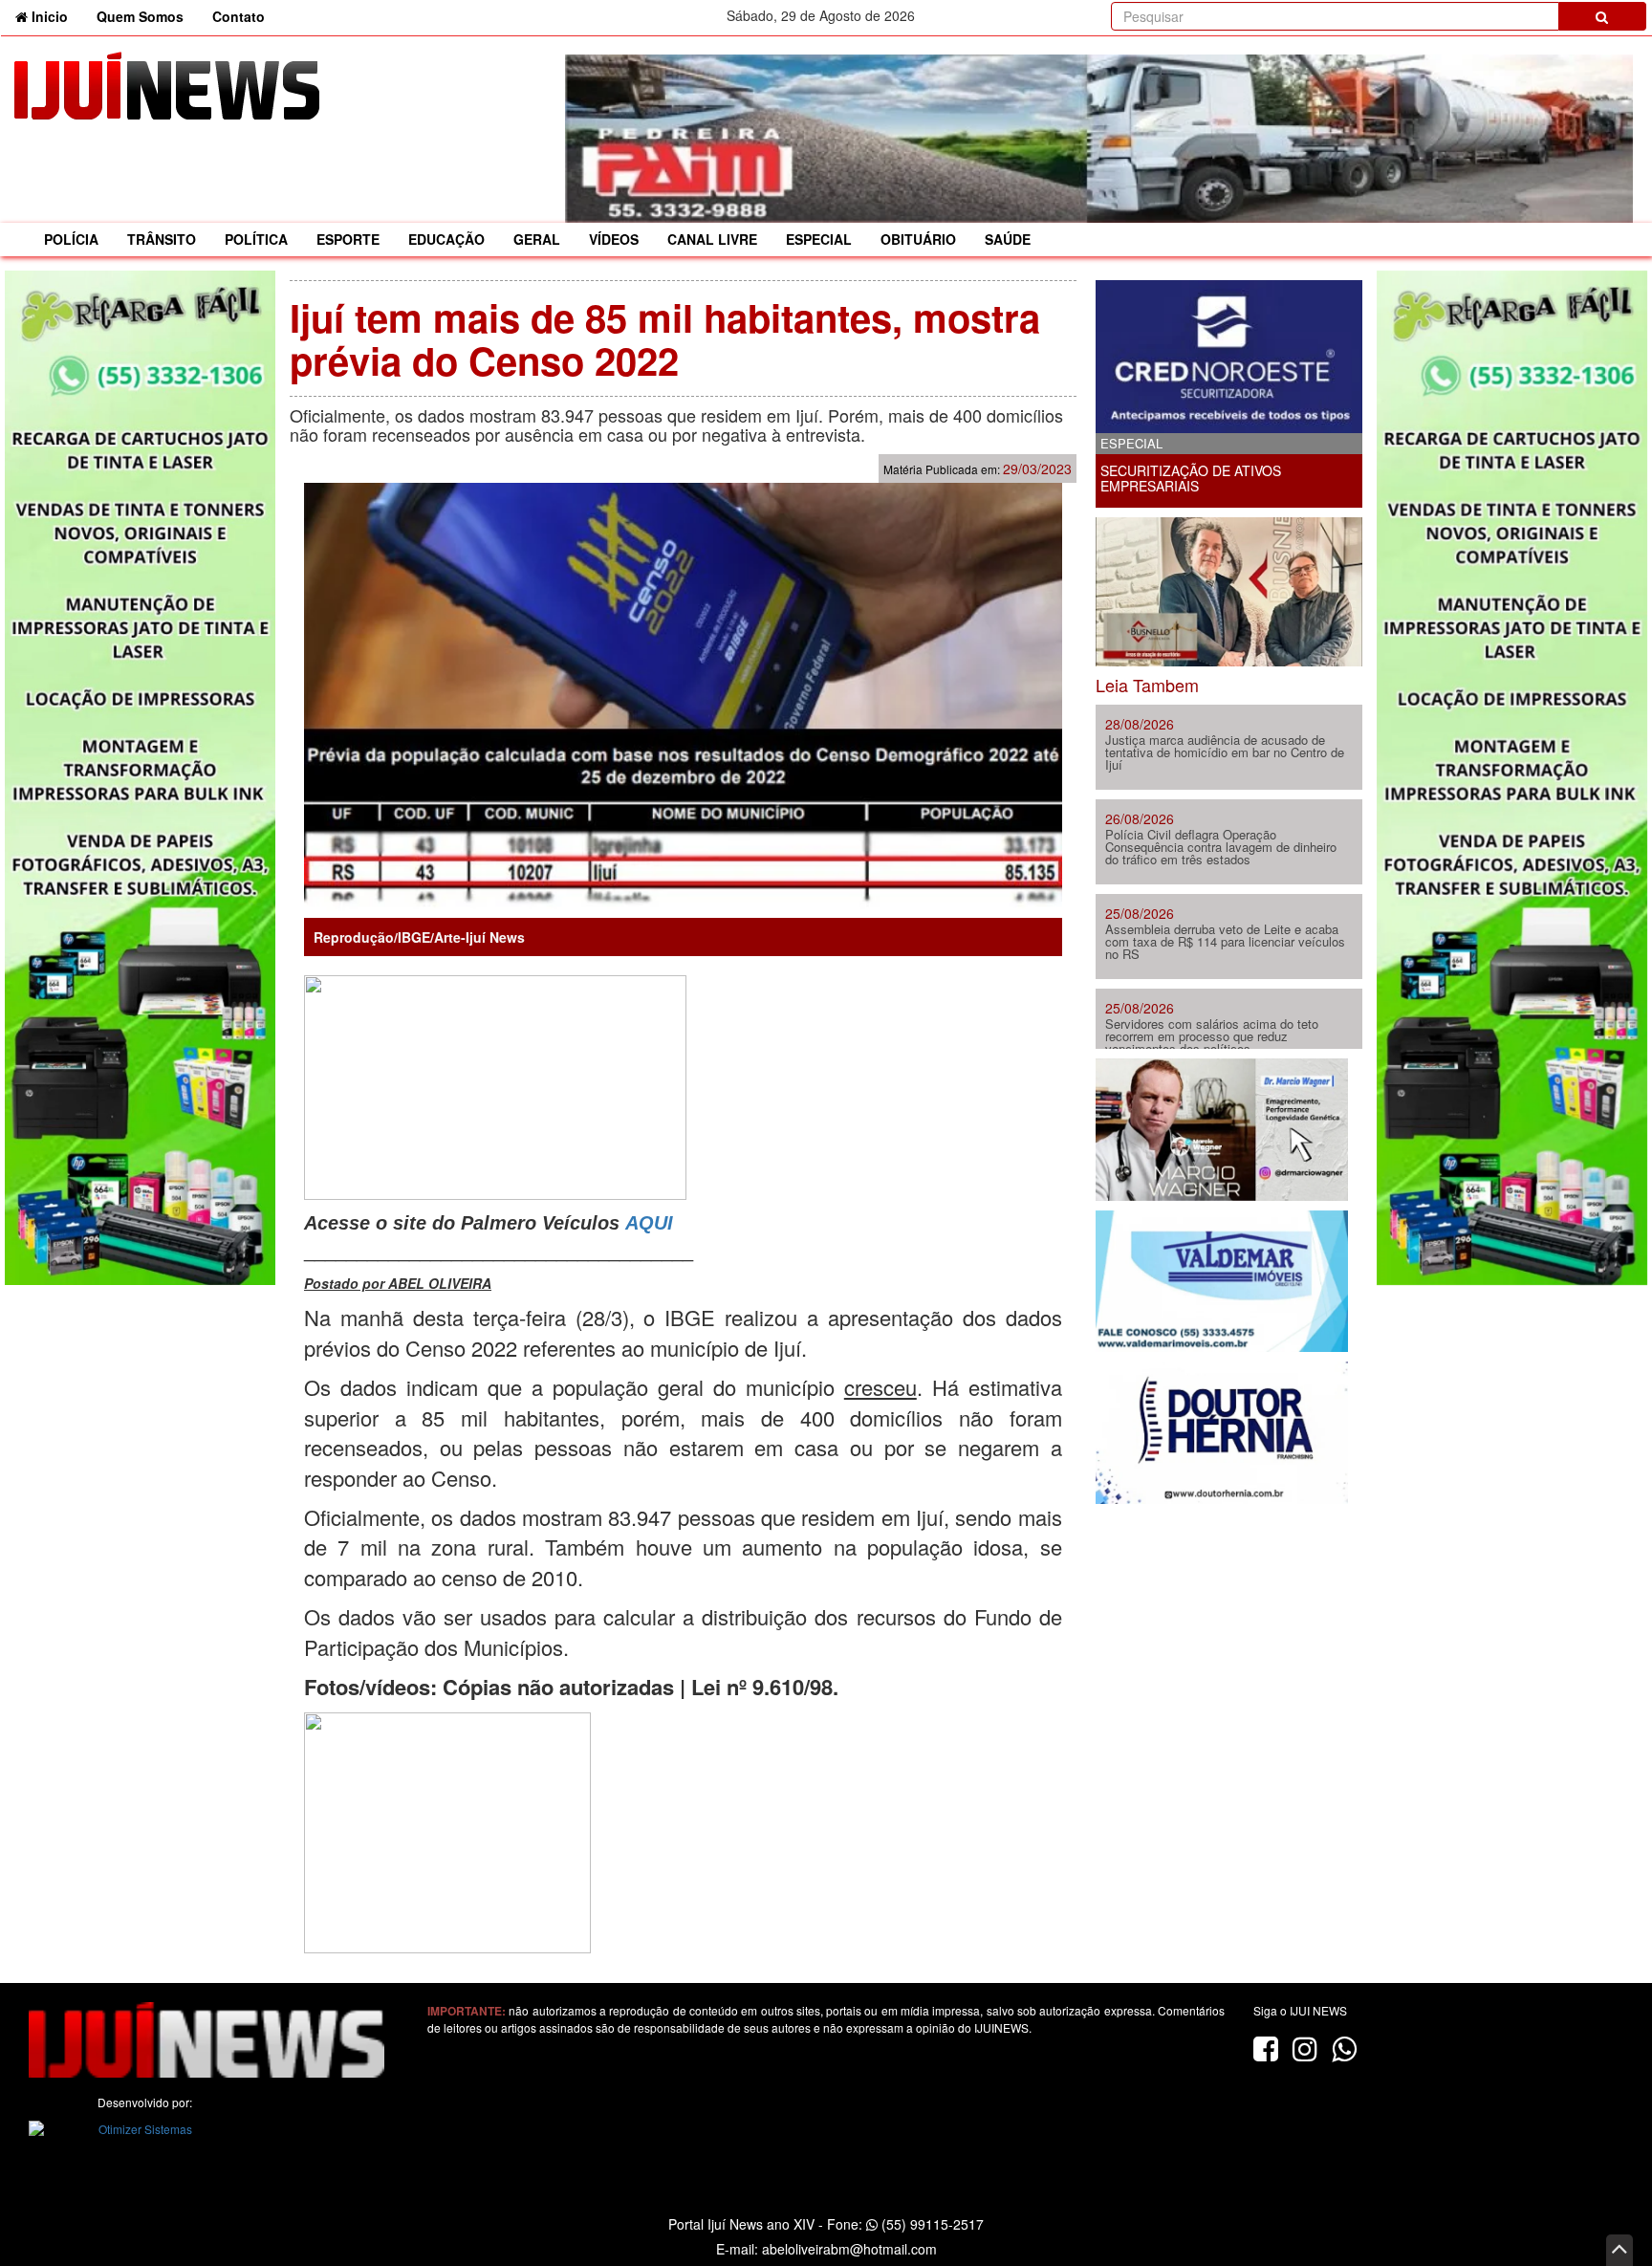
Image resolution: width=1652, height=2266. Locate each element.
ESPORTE (348, 239)
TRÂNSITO (162, 239)
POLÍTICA (256, 239)
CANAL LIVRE (712, 239)
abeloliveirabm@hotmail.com (849, 2249)
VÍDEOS (614, 239)
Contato (239, 16)
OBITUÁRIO (918, 239)
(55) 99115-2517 (931, 2224)
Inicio (55, 16)
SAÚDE (1008, 239)
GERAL (537, 239)
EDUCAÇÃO (446, 239)
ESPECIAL (819, 239)
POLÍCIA (71, 239)
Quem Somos (140, 16)
